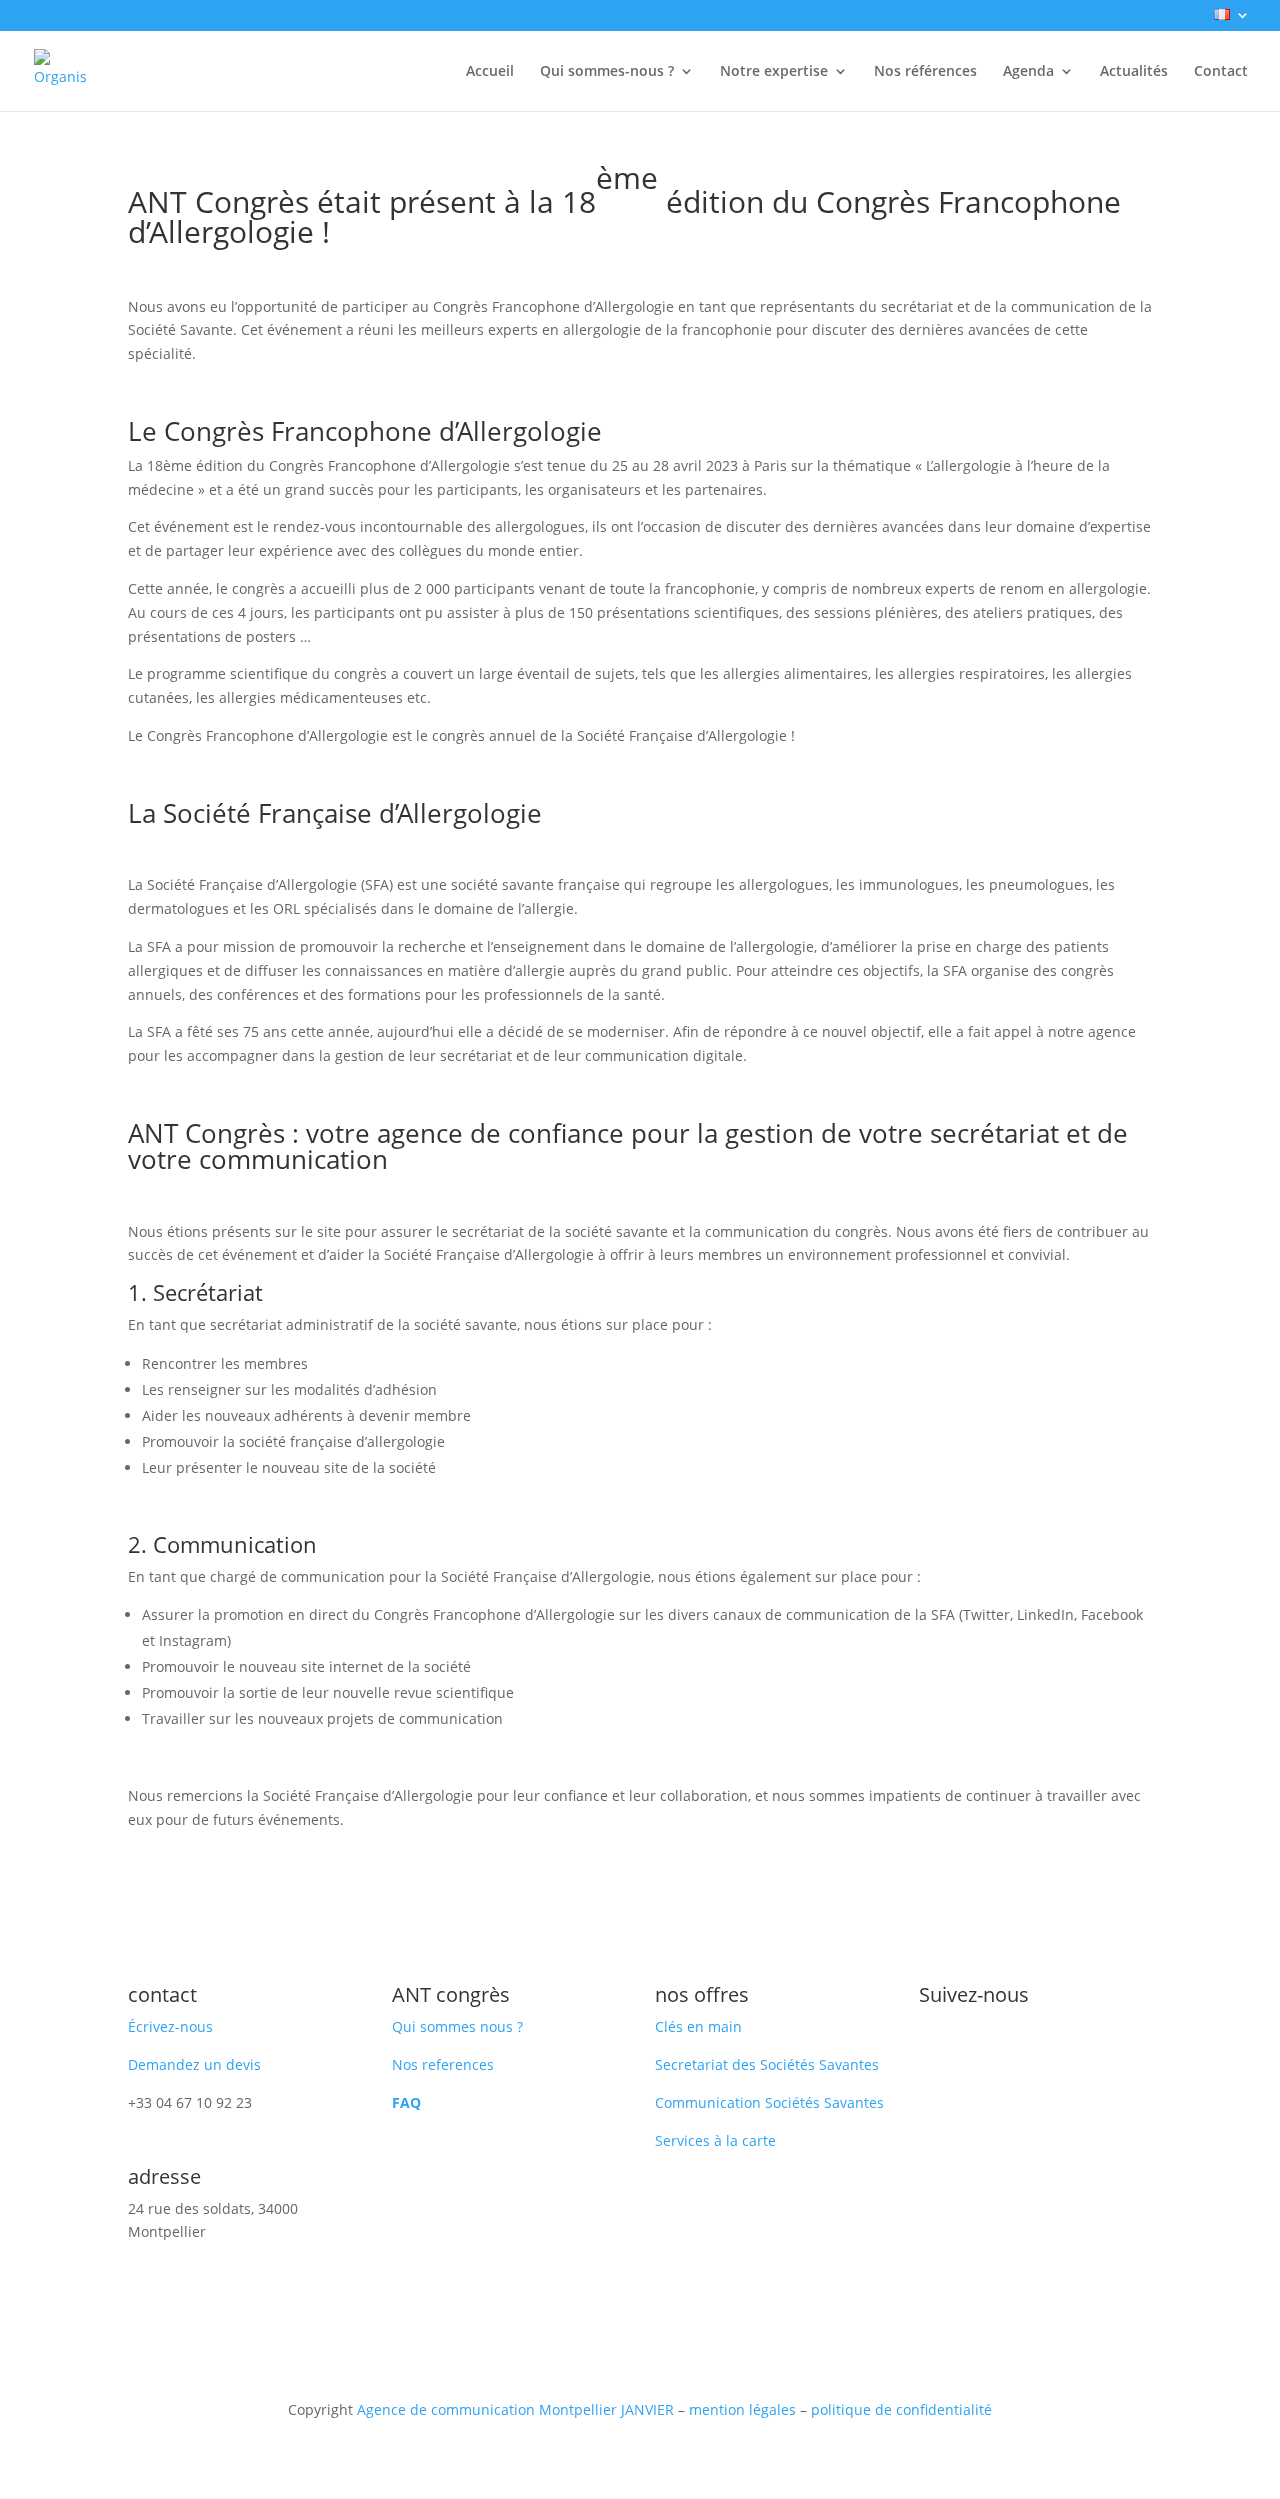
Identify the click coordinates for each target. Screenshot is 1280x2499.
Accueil (490, 72)
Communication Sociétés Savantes (769, 2102)
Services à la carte (715, 2140)
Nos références (925, 72)
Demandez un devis (194, 2064)
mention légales (742, 2409)
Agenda (1028, 72)
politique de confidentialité (901, 2409)
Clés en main (698, 2026)
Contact (1221, 72)
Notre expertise (774, 72)
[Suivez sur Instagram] (975, 2047)
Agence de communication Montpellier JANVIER (515, 2409)
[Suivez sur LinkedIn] (935, 2047)
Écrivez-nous (170, 2026)
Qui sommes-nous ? (607, 72)
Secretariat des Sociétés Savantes (767, 2064)
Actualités (1134, 72)
